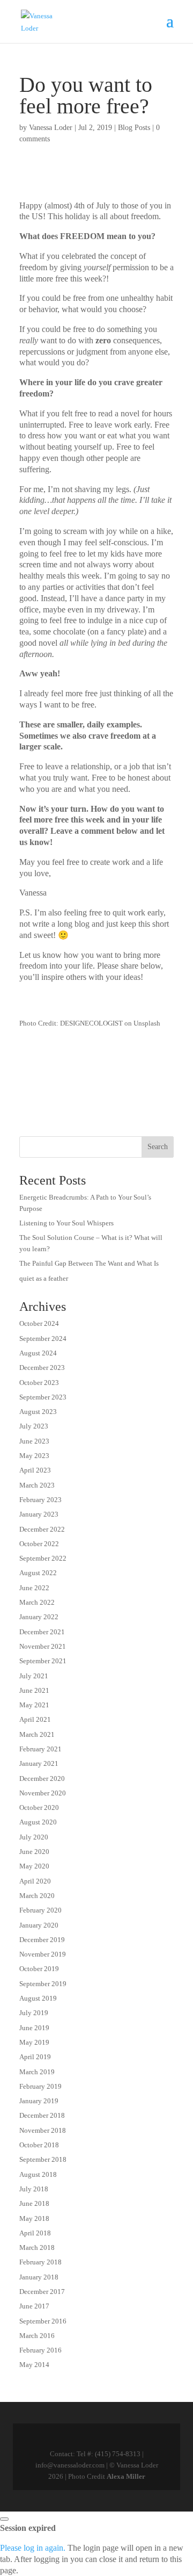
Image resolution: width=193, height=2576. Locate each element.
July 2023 (34, 1426)
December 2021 (42, 1632)
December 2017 (42, 2292)
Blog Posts (134, 128)
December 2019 (42, 1940)
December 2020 (42, 1778)
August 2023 (38, 1412)
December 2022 (42, 1529)
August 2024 (38, 1353)
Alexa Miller (126, 2476)
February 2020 (40, 1910)
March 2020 (37, 1896)
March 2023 (37, 1485)
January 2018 (39, 2277)
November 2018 (43, 2130)
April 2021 (35, 1719)
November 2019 (43, 1954)
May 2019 (34, 2042)
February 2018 (40, 2262)
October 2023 (39, 1383)
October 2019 (39, 1969)
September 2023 (43, 1397)
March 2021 (37, 1734)
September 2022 (43, 1558)
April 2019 (35, 2057)
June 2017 (34, 2306)
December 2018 (42, 2115)
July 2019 (34, 2013)
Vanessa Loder (51, 128)
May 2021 (34, 1705)
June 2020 (34, 1852)
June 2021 (34, 1690)
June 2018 (34, 2203)
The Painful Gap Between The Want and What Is (89, 1263)
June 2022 (34, 1588)
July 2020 (34, 1837)
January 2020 (39, 1925)
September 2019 (43, 1984)
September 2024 (43, 1338)
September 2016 (43, 2321)
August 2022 (38, 1573)
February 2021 (40, 1749)
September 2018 (43, 2159)
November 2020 (43, 1793)
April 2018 (35, 2233)
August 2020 (38, 1822)
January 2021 (39, 1763)
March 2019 (37, 2072)
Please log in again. (33, 2548)
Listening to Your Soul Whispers (66, 1223)
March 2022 (37, 1602)
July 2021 (34, 1676)
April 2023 (35, 1470)
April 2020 (35, 1881)
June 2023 (34, 1441)
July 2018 (34, 2189)
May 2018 (34, 2218)
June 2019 (34, 2028)
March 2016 (37, 2336)
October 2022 (39, 1544)
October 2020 (39, 1807)
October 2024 (39, 1323)
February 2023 (40, 1500)
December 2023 (42, 1368)
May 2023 (34, 1456)
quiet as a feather (44, 1278)
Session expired (28, 2528)
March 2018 (37, 2247)
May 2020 (34, 1866)
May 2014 (34, 2365)
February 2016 (40, 2350)
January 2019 (39, 2101)
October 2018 (39, 2145)
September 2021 (43, 1661)
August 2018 (38, 2174)
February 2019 (40, 2086)
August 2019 (38, 1998)
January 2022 (39, 1617)
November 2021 (43, 1646)
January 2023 (39, 1514)
